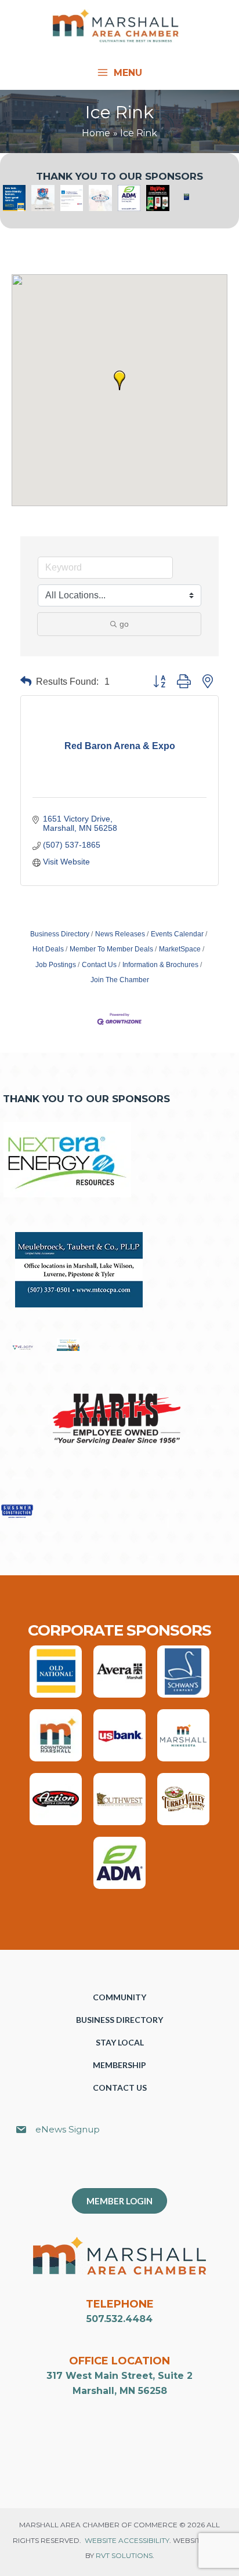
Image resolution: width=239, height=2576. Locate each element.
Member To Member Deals (111, 949)
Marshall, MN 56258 (120, 2391)
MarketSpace (180, 949)
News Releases (120, 934)
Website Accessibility (127, 2540)
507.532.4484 (119, 2319)
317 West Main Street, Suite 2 (119, 2376)
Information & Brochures (160, 965)
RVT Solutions (124, 2555)
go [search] (124, 624)
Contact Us (99, 965)
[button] (119, 380)
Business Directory (60, 934)
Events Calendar (177, 934)
